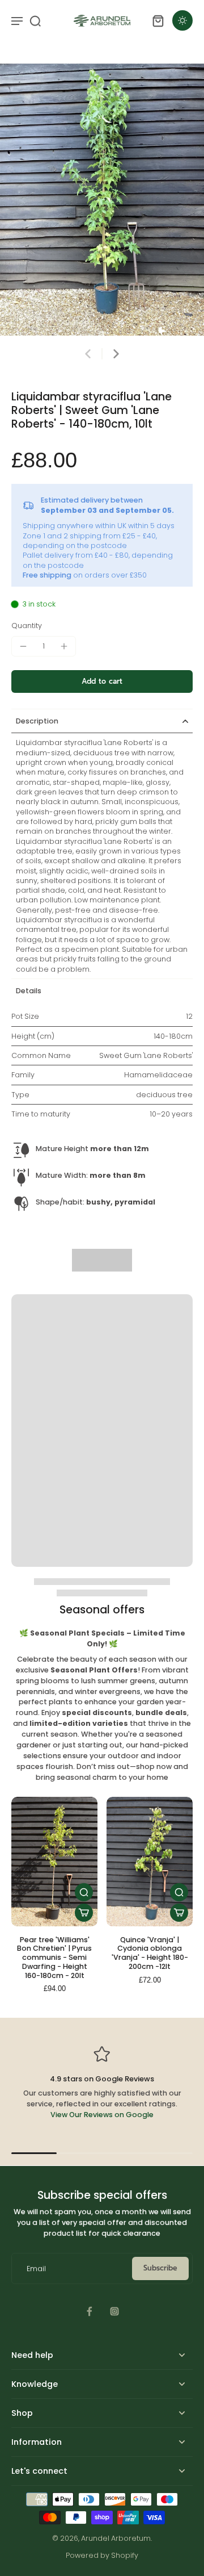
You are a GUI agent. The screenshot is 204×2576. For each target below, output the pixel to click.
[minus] (23, 646)
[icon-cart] (158, 20)
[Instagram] (114, 2311)
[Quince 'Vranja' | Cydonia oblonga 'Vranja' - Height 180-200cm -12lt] (150, 1862)
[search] (35, 20)
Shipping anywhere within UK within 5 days (99, 526)
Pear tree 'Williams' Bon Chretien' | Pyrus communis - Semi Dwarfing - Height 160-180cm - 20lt (54, 1958)
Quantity (27, 626)
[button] (102, 682)
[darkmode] (182, 20)
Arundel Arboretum (116, 2538)
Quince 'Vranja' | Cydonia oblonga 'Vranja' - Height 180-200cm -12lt (150, 1953)
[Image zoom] (102, 200)
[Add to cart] (84, 1913)
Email (36, 2268)
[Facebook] (90, 2311)
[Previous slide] (88, 354)
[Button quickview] (84, 1892)
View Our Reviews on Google (102, 2115)
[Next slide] (116, 354)
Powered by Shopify (102, 2555)
